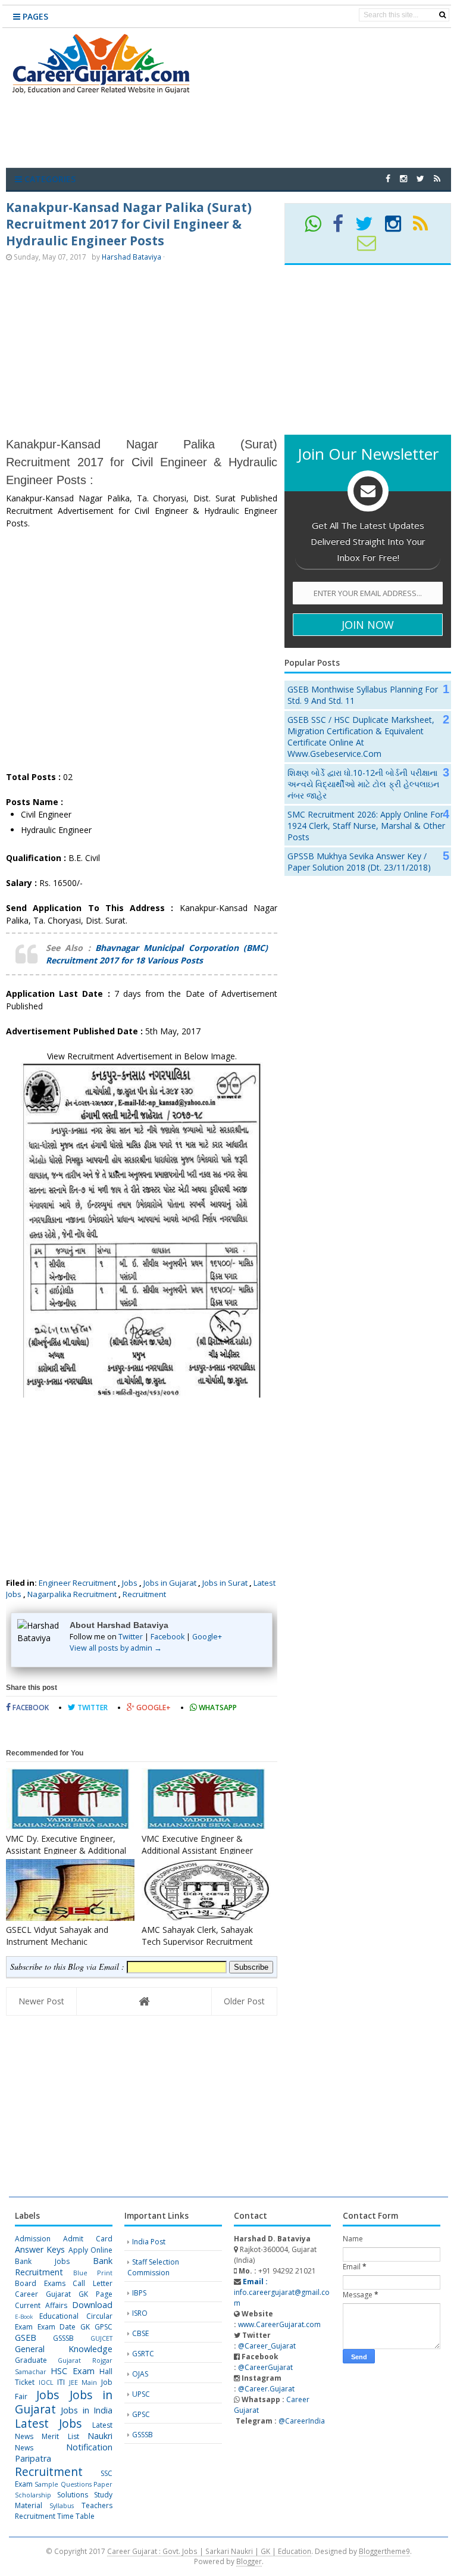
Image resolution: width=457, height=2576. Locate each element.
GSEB (26, 2338)
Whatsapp (217, 1708)
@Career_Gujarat (267, 2346)
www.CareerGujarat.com (279, 2324)
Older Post (244, 2001)
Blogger (249, 2561)
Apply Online (90, 2250)
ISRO (140, 2313)
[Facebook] (343, 228)
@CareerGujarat (265, 2367)
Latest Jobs (48, 2423)
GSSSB (63, 2338)
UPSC (141, 2394)
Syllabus (62, 2505)
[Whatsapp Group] (318, 228)
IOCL (46, 2382)
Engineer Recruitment (77, 1583)
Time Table (76, 2516)
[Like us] (388, 178)
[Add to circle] (403, 178)
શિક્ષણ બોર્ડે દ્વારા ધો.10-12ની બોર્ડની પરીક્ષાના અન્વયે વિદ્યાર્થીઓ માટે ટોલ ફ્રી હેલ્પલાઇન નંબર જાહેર (363, 784)
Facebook (168, 1637)
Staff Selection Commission (153, 2267)
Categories (49, 179)
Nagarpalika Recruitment (72, 1594)
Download (92, 2305)
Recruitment (144, 1594)
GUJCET (101, 2338)
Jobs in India (87, 2410)
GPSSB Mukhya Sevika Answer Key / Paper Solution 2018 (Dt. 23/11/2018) (359, 862)
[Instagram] (398, 228)
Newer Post (41, 2001)
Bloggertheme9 (384, 2551)
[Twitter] (369, 228)
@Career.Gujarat (266, 2389)
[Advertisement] (234, 133)
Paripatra (33, 2458)
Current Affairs (41, 2305)
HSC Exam (72, 2371)
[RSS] (425, 228)
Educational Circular (76, 2316)
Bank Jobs (42, 2261)
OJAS (140, 2374)
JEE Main (83, 2382)
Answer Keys (40, 2249)
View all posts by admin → (116, 1648)
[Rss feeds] (437, 178)
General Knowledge (64, 2349)
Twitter (131, 1637)
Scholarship (33, 2495)
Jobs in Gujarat (170, 1583)
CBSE (140, 2333)
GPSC (104, 2327)
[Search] (442, 15)
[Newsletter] (372, 247)
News (24, 2448)
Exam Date (57, 2327)
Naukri (100, 2436)
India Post (149, 2242)
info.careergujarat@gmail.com (282, 2292)
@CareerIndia (302, 2421)
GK (85, 2327)
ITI (61, 2382)
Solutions (73, 2495)
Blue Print (93, 2273)
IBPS (139, 2293)
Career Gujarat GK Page (64, 2294)
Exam (24, 2327)
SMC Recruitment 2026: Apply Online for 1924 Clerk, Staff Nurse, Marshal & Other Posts (366, 826)
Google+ (207, 1637)
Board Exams (40, 2283)
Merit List (60, 2436)
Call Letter (93, 2283)
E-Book (24, 2317)
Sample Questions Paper (73, 2484)
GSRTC (143, 2354)
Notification (89, 2447)
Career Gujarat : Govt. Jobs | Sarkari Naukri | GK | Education (209, 2551)
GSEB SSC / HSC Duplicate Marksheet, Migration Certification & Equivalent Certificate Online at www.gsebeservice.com (361, 737)
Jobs (130, 1583)
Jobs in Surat (225, 1583)
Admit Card (88, 2239)
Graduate (31, 2360)
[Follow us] (420, 178)
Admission (33, 2239)
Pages (34, 16)
